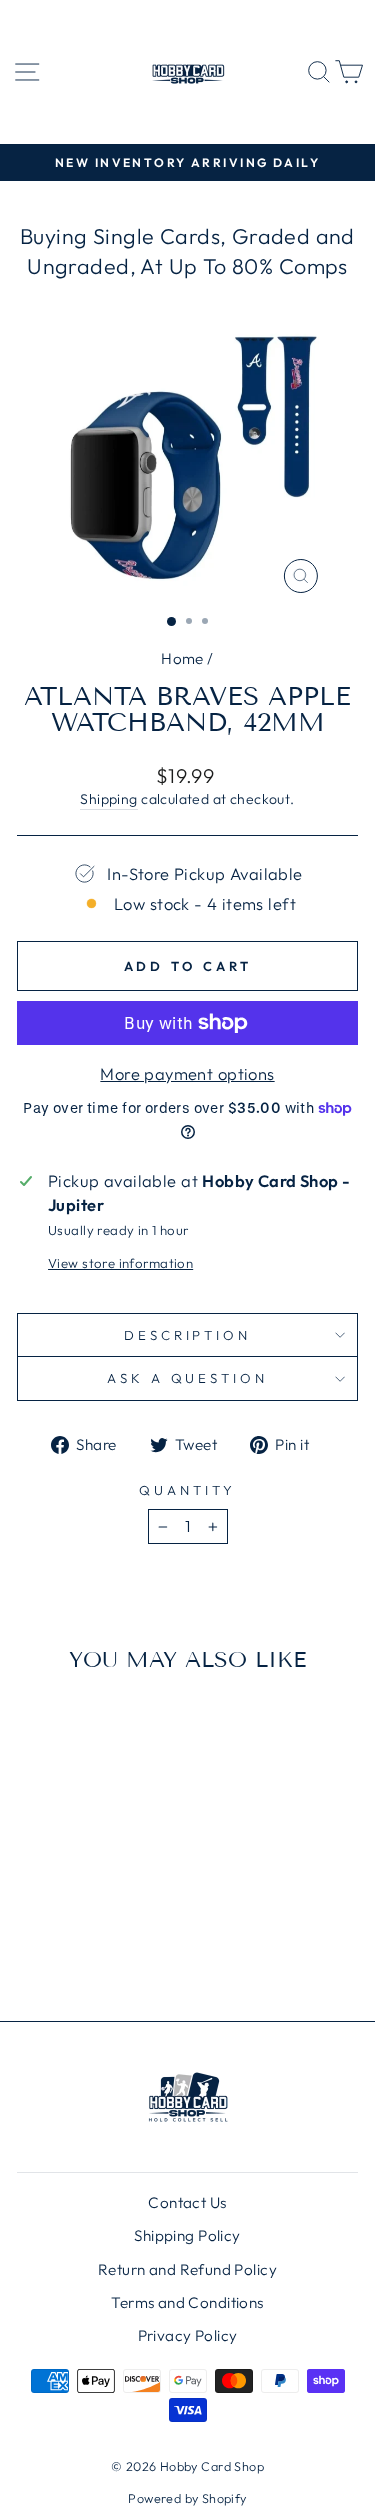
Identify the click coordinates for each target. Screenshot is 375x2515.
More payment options (187, 1073)
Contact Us (187, 2202)
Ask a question (188, 1378)
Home (182, 658)
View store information (120, 1263)
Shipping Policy (187, 2235)
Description (188, 1335)
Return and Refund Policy (187, 2269)
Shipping (108, 799)
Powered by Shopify (187, 2498)
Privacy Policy (188, 2335)
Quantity (187, 1490)
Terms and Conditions (187, 2302)
